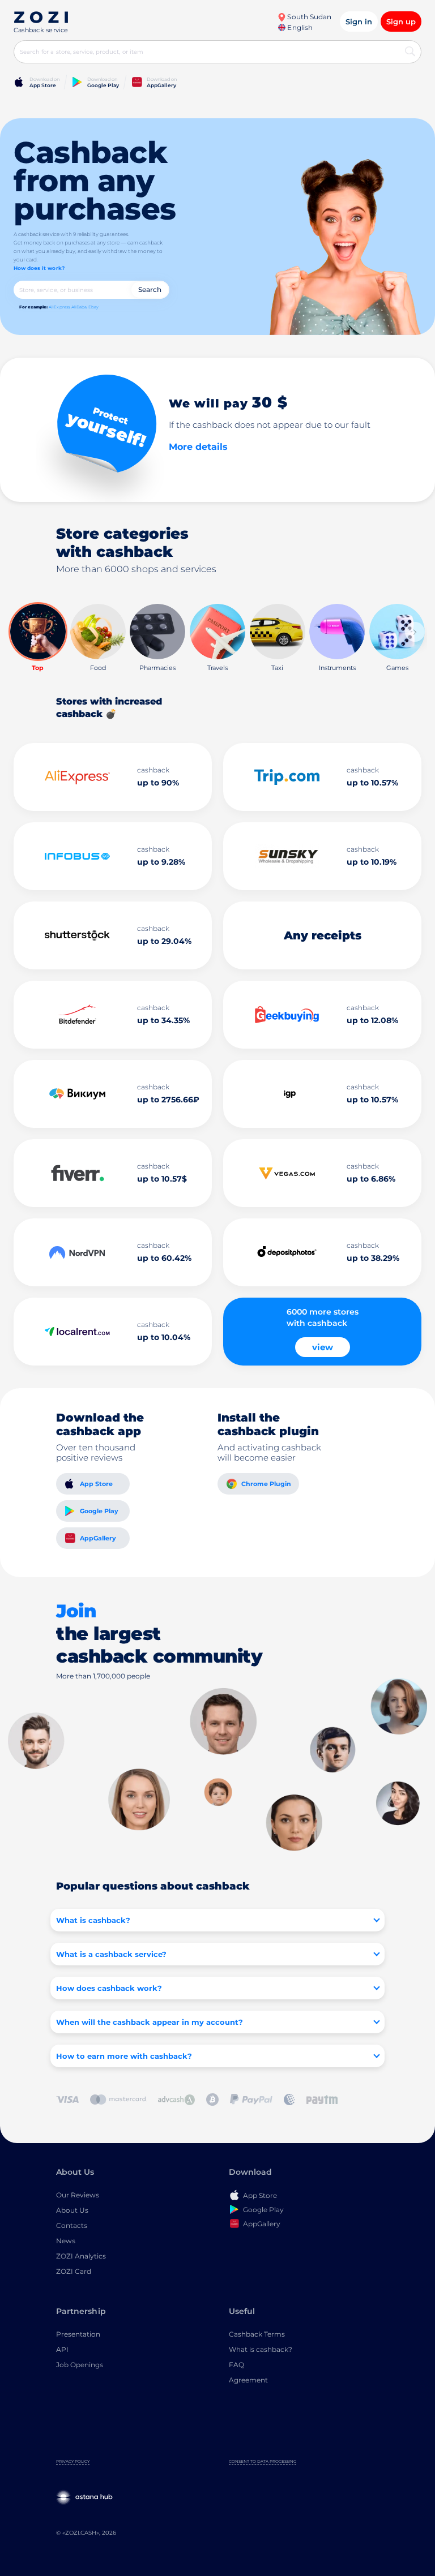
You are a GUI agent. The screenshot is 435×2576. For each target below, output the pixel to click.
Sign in (359, 22)
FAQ (236, 2365)
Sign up (401, 22)
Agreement (248, 2380)
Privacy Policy (73, 2461)
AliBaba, (79, 307)
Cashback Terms (257, 2334)
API (62, 2349)
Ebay (93, 307)
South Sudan (308, 17)
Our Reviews (78, 2195)
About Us (72, 2210)
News (66, 2241)
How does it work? (39, 268)
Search (150, 289)
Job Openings (80, 2365)
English (299, 27)
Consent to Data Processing (263, 2461)
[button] (415, 632)
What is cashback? (261, 2349)
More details (198, 447)
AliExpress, (59, 307)
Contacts (72, 2225)
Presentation (78, 2334)
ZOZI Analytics (81, 2256)
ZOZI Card (74, 2271)
